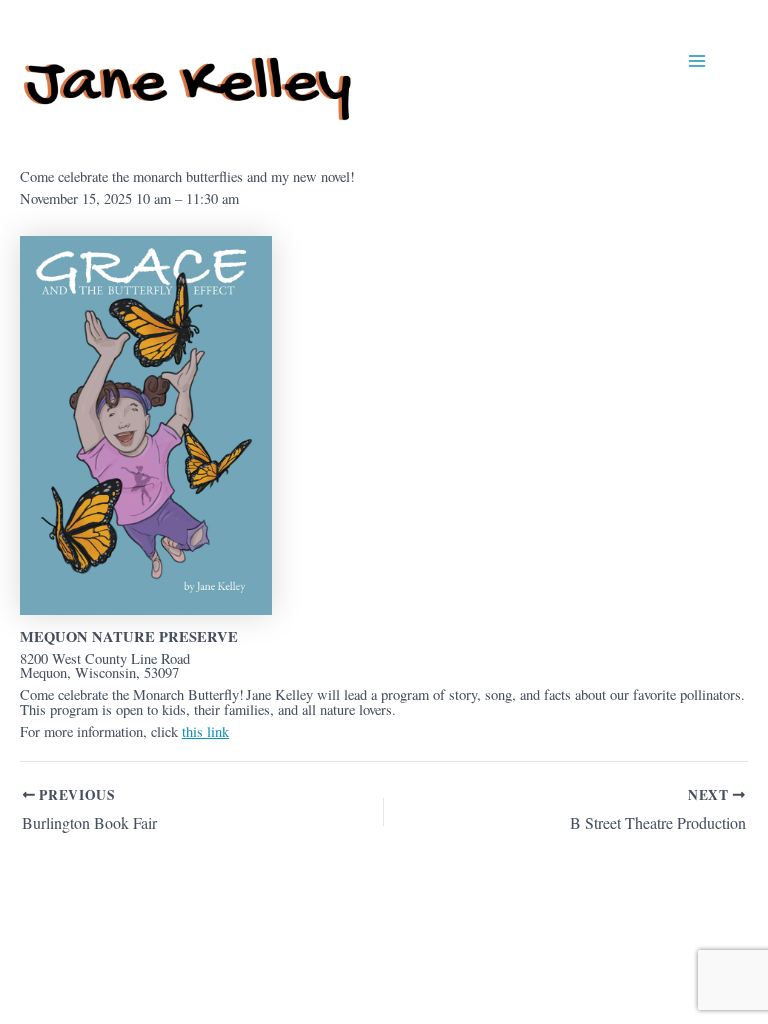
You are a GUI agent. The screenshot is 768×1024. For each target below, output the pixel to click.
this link (205, 731)
